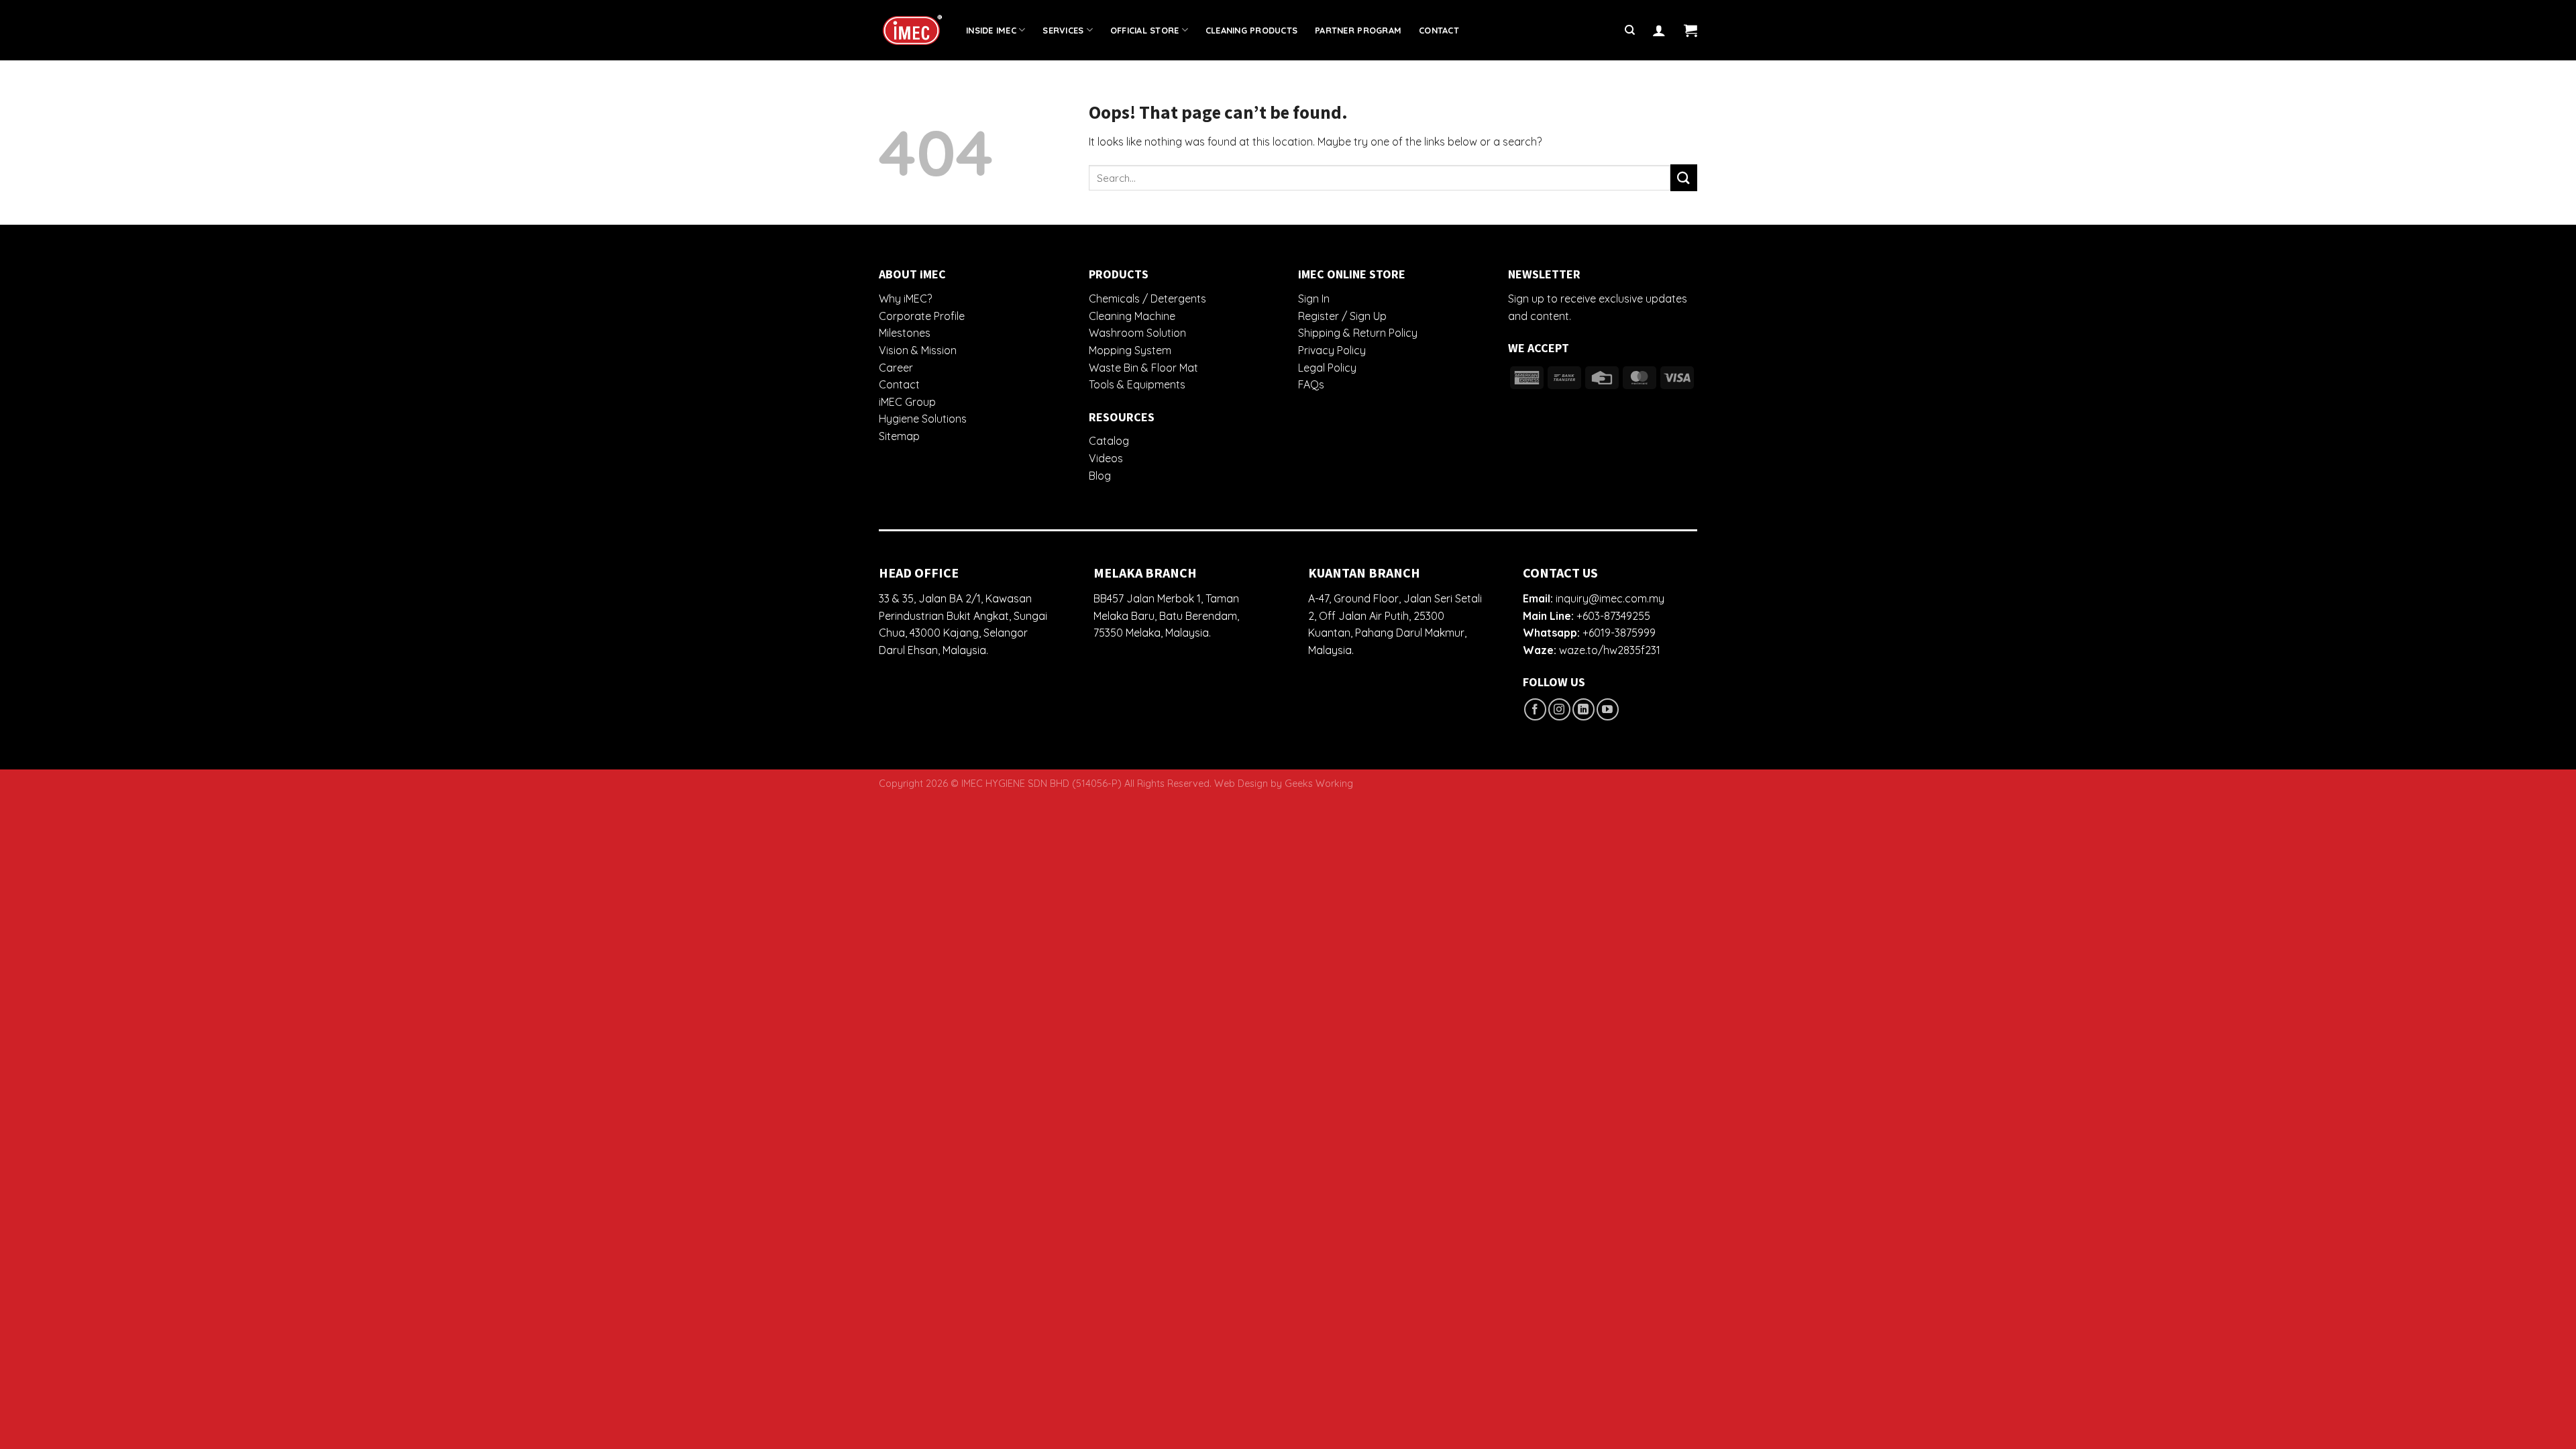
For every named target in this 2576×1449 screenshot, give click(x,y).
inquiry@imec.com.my (1610, 598)
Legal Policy (1327, 368)
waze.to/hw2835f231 (1610, 650)
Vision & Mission (918, 350)
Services (1063, 30)
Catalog (1109, 441)
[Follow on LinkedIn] (1584, 709)
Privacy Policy (1332, 350)
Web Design (1241, 784)
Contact (1439, 30)
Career (896, 368)
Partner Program (1358, 30)
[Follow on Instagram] (1559, 709)
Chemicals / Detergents (1147, 299)
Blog (1100, 476)
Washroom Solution (1137, 333)
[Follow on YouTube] (1608, 709)
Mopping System (1130, 350)
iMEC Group (907, 402)
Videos (1106, 458)
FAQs (1311, 384)
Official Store (1145, 30)
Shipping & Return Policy (1358, 333)
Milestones (905, 333)
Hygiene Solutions (923, 419)
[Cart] (1690, 30)
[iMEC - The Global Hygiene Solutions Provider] (912, 31)
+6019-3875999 (1619, 633)
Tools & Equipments (1137, 384)
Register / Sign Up (1342, 316)
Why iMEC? (905, 299)
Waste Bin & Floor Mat (1143, 368)
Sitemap (899, 436)
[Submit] (1684, 177)
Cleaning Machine (1132, 316)
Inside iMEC (991, 30)
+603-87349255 (1613, 616)
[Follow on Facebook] (1535, 709)
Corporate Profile (922, 316)
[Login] (1659, 30)
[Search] (1630, 30)
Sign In (1314, 299)
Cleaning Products (1251, 30)
